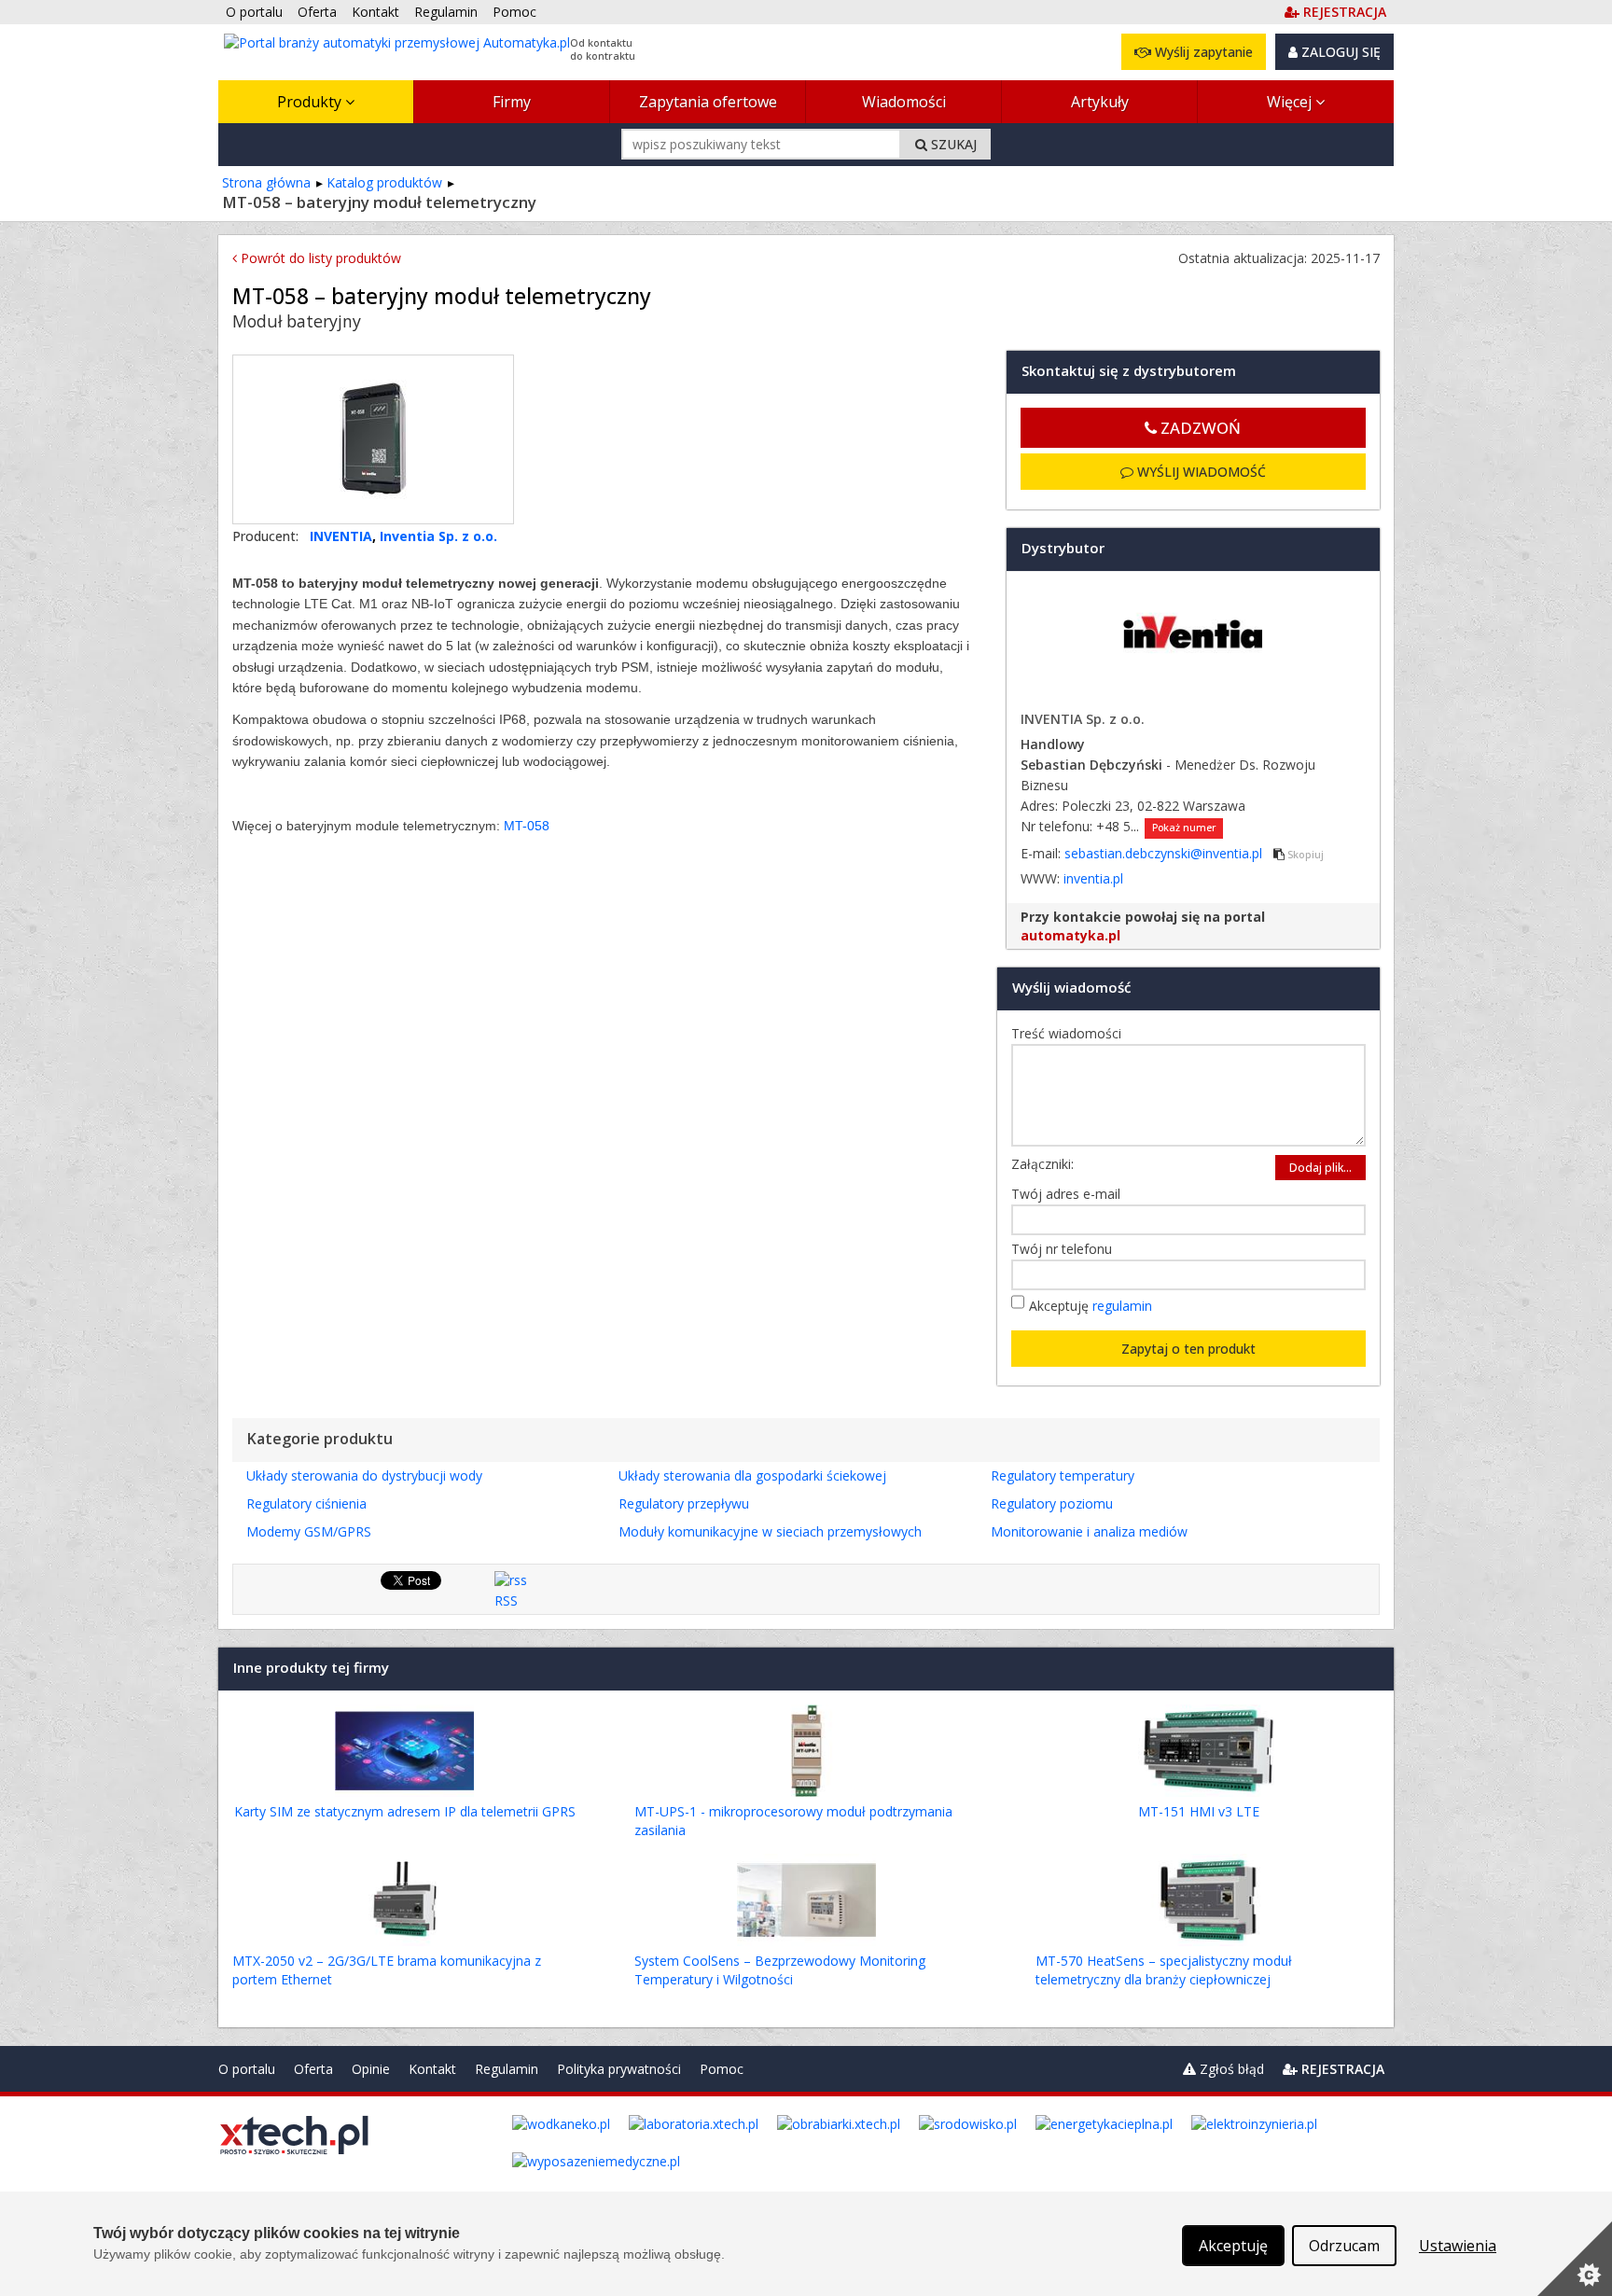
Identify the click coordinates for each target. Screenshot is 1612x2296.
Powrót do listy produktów (319, 258)
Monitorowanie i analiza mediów (1089, 1531)
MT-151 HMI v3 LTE (1199, 1811)
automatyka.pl (1070, 935)
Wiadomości (904, 102)
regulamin (1122, 1306)
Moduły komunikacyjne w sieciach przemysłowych (770, 1531)
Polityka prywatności (619, 2069)
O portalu (247, 2069)
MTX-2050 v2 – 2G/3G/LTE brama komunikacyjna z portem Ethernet (387, 1970)
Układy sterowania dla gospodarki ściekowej (752, 1475)
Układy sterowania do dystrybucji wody (364, 1475)
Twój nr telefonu (1066, 1249)
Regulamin (507, 2069)
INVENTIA (341, 536)
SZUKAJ (952, 144)
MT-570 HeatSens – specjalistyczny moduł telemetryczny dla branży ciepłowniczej (1164, 1970)
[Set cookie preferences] (1575, 2259)
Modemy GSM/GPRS (309, 1531)
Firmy (512, 102)
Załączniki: (1042, 1164)
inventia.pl (1093, 878)
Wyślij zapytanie (1202, 52)
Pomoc (722, 2069)
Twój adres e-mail (1070, 1194)
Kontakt (432, 2069)
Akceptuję (1091, 1306)
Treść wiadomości (1071, 1033)
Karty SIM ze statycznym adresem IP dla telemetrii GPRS (405, 1811)
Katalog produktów (384, 182)
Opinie (371, 2069)
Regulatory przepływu (684, 1503)
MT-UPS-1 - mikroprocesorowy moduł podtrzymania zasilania (793, 1821)
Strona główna (266, 182)
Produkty (311, 102)
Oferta (313, 2069)
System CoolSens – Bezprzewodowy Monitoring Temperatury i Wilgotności (780, 1970)
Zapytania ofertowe (708, 102)
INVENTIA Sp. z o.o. (1083, 719)
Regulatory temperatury (1063, 1475)
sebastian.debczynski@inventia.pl (1165, 853)
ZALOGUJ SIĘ (1339, 52)
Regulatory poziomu (1052, 1503)
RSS (506, 1600)
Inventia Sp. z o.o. (438, 536)
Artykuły (1100, 102)
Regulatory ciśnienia (306, 1503)
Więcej (1291, 102)
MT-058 (527, 826)
